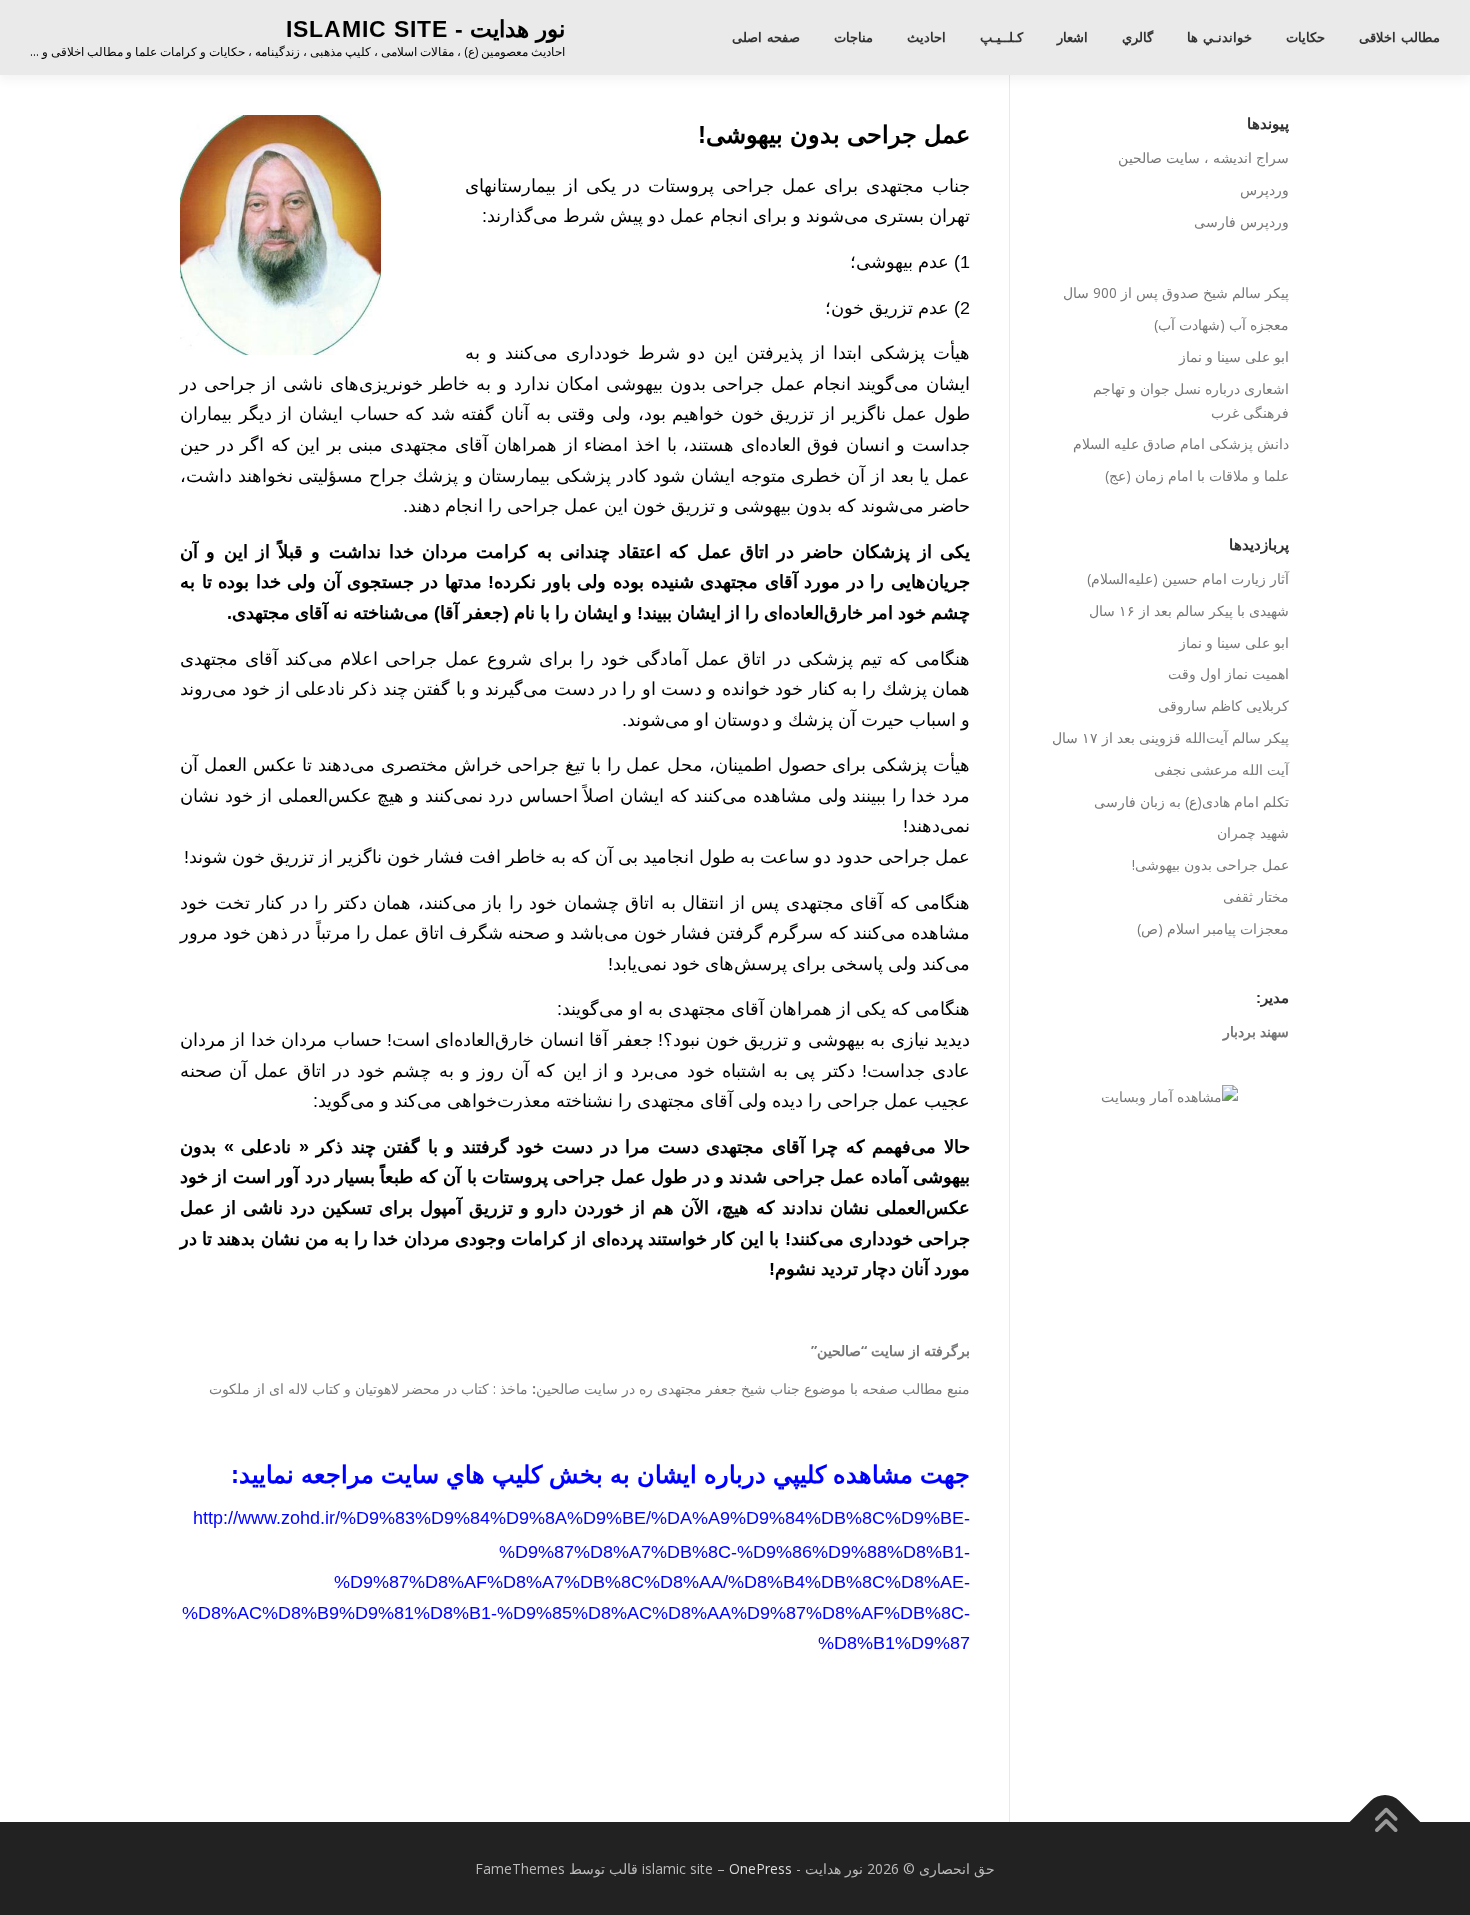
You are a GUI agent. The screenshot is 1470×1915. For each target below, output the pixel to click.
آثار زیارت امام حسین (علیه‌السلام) (1188, 578)
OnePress (760, 1868)
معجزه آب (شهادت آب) (1221, 324)
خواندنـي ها (1219, 37)
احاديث (926, 37)
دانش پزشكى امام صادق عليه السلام (1181, 443)
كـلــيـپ (1001, 37)
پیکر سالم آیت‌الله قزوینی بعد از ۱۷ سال (1170, 737)
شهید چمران (1253, 832)
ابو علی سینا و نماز (1234, 356)
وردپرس (1264, 189)
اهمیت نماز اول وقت (1228, 673)
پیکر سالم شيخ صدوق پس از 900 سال (1176, 292)
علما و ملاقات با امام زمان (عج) (1197, 475)
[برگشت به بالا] (1385, 1821)
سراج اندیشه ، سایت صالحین (1203, 157)
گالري (1137, 37)
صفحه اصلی (766, 37)
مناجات (853, 37)
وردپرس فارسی (1241, 221)
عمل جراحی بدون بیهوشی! (1210, 864)
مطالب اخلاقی (1399, 37)
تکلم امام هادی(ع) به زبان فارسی (1191, 801)
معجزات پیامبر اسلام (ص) (1213, 928)
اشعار (1072, 37)
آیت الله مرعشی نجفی (1221, 769)
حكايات (1305, 37)
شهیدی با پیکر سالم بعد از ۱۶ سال (1189, 610)
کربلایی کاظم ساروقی (1223, 705)
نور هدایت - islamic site (425, 29)
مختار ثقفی (1256, 896)
